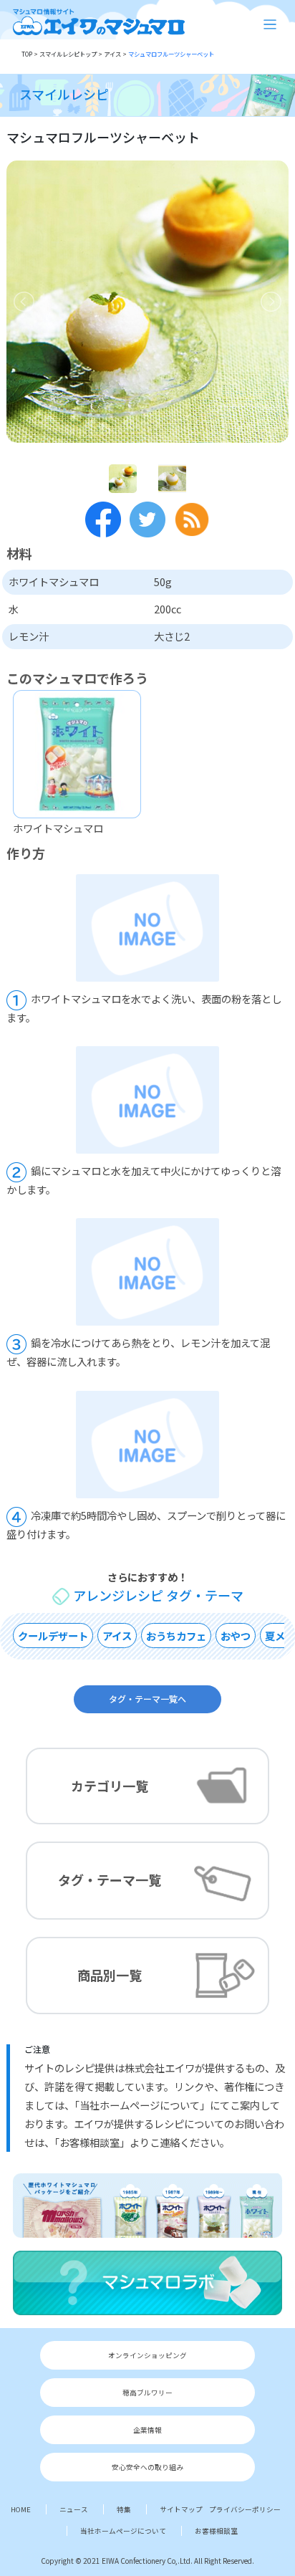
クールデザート (53, 1636)
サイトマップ (181, 2509)
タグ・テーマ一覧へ (147, 1698)
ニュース (74, 2509)
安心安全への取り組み (147, 2467)
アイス (117, 1636)
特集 (124, 2509)
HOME (21, 2509)
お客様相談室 (216, 2531)
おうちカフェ (176, 1636)
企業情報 (147, 2430)
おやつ (236, 1636)
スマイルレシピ (64, 94)
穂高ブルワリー (147, 2393)
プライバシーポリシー (245, 2509)
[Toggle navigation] (270, 25)
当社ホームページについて (123, 2531)
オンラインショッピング (147, 2355)
